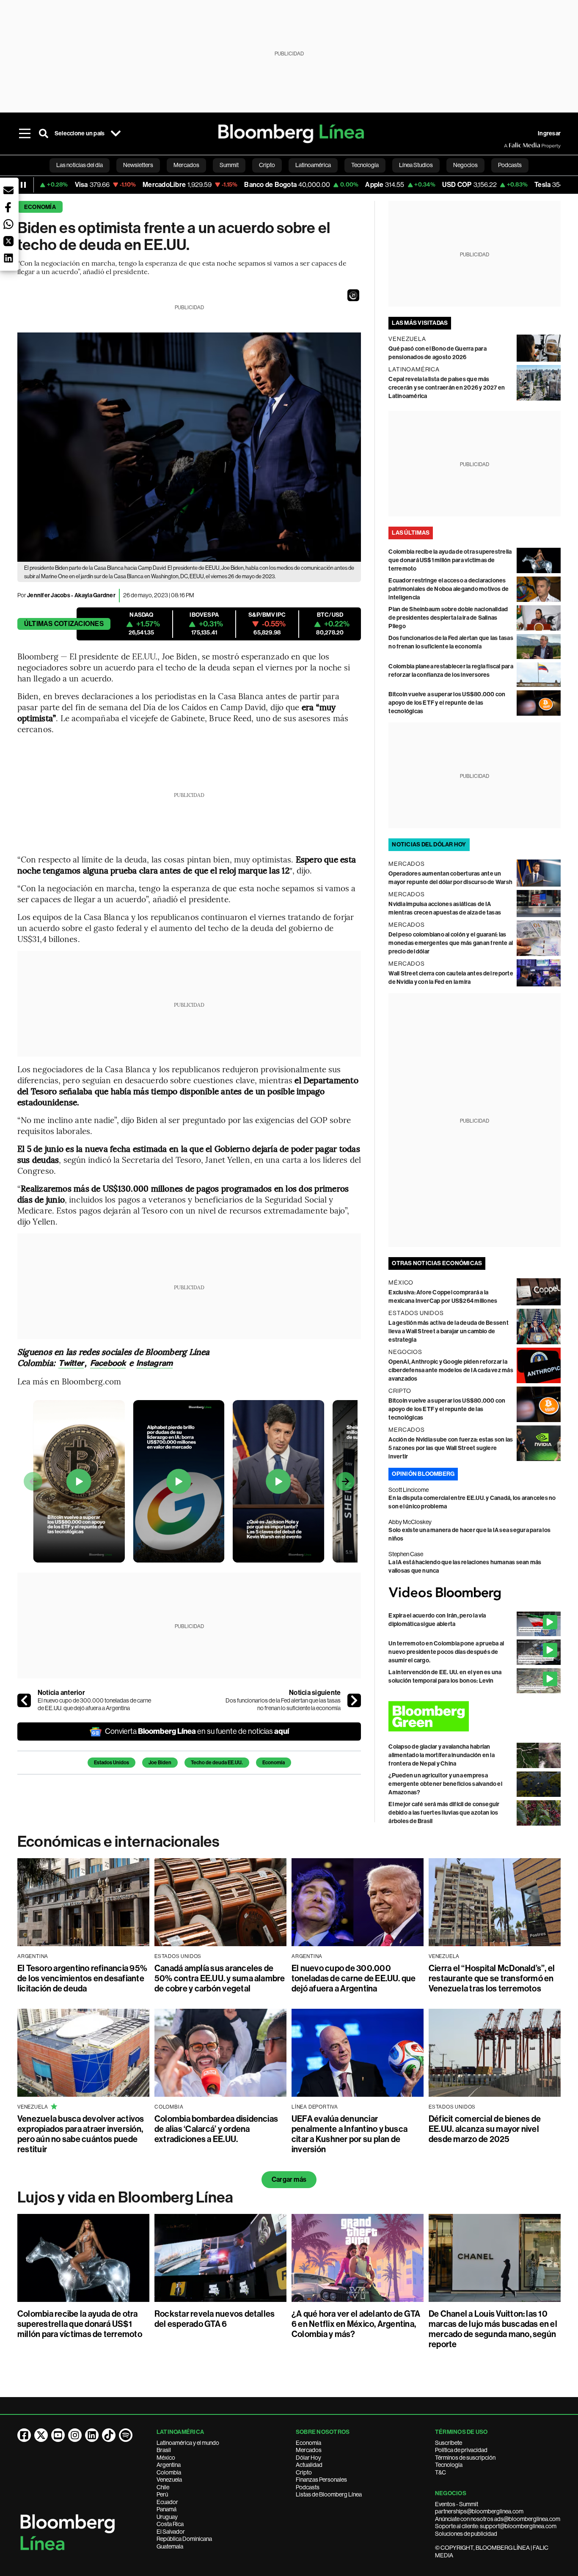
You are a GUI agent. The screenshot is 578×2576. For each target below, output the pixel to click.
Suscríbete (449, 2443)
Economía (40, 207)
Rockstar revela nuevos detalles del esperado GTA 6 (215, 2319)
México (166, 2458)
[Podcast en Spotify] (126, 2435)
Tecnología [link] (365, 165)
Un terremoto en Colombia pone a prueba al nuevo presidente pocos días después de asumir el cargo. (446, 1652)
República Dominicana (184, 2539)
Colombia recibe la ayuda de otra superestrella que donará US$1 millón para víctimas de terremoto (450, 560)
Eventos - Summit (457, 2504)
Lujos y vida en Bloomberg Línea (125, 2197)
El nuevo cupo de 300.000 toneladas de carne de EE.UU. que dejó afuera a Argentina (94, 1704)
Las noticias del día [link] (80, 165)
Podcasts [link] (510, 165)
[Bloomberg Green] (475, 1716)
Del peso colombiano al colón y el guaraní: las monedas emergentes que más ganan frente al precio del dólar (451, 943)
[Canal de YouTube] (58, 2435)
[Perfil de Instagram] (75, 2435)
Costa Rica (170, 2524)
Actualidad (309, 2465)
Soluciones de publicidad (466, 2534)
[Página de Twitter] (41, 2435)
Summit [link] (229, 165)
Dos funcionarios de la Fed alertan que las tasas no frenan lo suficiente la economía (283, 1704)
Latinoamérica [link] (313, 165)
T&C (440, 2472)
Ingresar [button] (549, 133)
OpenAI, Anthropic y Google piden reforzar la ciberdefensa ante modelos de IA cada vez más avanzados (451, 1370)
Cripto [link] (267, 165)
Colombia (169, 2472)
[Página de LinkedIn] (92, 2435)
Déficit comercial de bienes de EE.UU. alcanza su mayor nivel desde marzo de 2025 (485, 2129)
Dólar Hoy (308, 2458)
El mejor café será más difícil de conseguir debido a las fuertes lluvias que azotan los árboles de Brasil (444, 1813)
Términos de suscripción (465, 2458)
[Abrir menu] (25, 134)
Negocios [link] (465, 165)
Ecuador (167, 2502)
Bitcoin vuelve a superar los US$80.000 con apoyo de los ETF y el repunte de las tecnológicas (447, 703)
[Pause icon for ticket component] (23, 185)
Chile (163, 2487)
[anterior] (24, 1700)
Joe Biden (160, 1763)
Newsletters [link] (138, 165)
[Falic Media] (510, 146)
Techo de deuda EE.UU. (217, 1763)
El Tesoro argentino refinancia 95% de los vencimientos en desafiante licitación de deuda (82, 1978)
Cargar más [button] (289, 2179)
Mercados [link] (186, 165)
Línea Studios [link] (416, 165)
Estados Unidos (111, 1763)
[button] (353, 295)
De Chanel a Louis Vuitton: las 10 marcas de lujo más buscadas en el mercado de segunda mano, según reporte (493, 2329)
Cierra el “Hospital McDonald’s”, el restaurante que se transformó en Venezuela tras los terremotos (492, 1978)
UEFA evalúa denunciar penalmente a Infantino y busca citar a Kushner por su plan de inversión (350, 2134)
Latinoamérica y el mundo (188, 2443)
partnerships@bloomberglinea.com (479, 2511)
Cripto (304, 2472)
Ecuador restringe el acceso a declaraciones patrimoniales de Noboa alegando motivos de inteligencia (449, 589)
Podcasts (308, 2487)
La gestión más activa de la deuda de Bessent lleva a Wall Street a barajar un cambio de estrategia (449, 1331)
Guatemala (170, 2546)
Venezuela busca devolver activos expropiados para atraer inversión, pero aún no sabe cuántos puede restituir (81, 2134)
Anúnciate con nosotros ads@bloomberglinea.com (498, 2519)
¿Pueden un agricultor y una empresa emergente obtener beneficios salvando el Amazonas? (445, 1784)
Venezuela (169, 2480)
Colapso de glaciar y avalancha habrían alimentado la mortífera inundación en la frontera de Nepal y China (442, 1755)
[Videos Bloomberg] (475, 1593)
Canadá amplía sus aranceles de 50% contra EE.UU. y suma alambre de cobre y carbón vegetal (220, 1978)
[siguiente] (354, 1700)
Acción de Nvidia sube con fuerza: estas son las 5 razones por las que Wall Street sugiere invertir (451, 1448)
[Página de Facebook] (24, 2435)
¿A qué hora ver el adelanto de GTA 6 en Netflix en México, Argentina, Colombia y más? (356, 2324)
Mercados (309, 2450)
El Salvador (171, 2532)
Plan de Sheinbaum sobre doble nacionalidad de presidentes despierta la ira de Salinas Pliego (448, 618)
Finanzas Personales (321, 2480)
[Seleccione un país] (116, 134)
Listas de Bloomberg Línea (329, 2494)
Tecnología (449, 2465)
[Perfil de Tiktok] (109, 2435)
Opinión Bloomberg (423, 1474)
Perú (162, 2494)
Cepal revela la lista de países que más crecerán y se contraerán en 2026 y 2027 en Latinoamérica (447, 388)
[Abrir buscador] (44, 134)
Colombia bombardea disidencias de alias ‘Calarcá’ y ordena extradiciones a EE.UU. (216, 2129)
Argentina (169, 2465)
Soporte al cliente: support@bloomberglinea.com (496, 2526)
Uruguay (167, 2517)
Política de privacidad (461, 2450)
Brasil (164, 2450)
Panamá (167, 2509)
